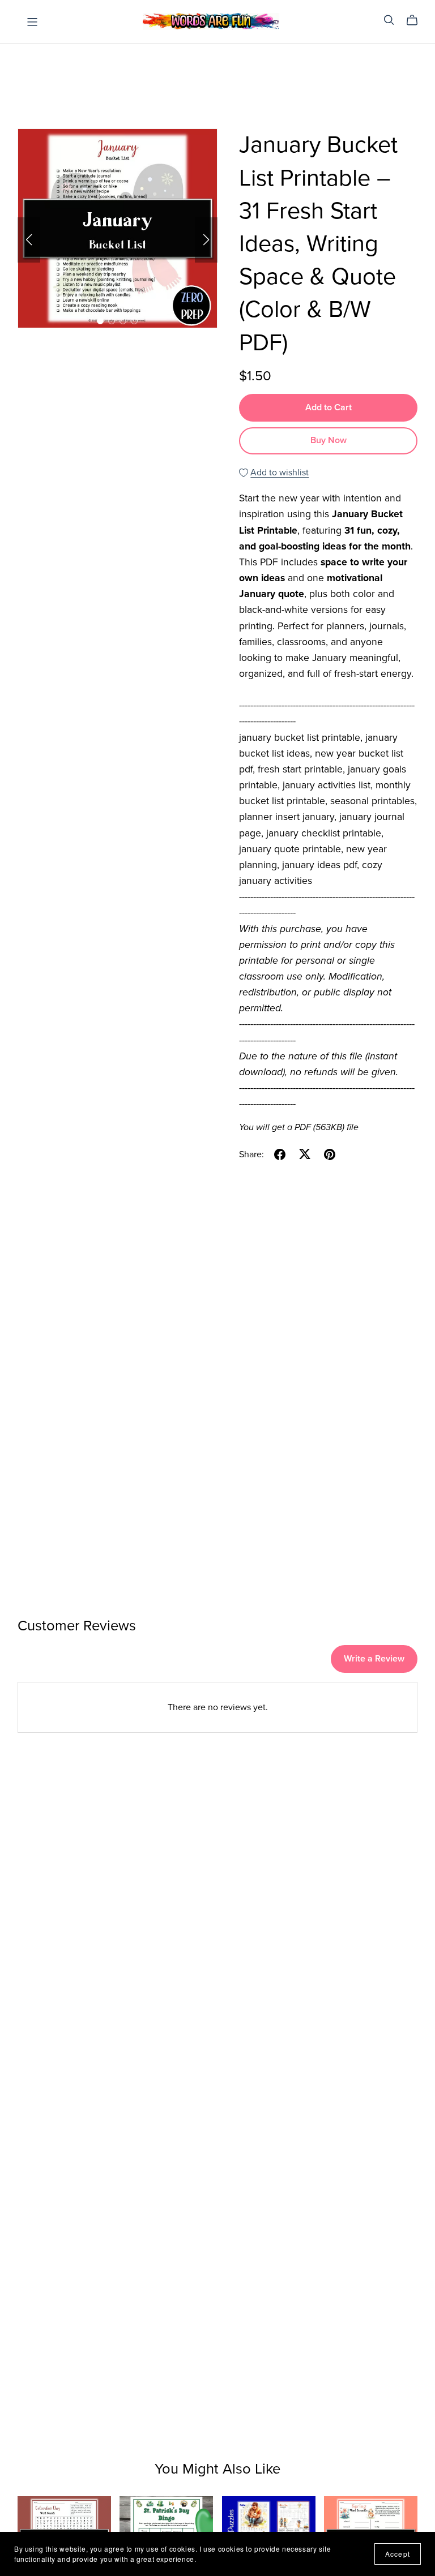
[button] (29, 240)
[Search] (389, 20)
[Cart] (417, 20)
